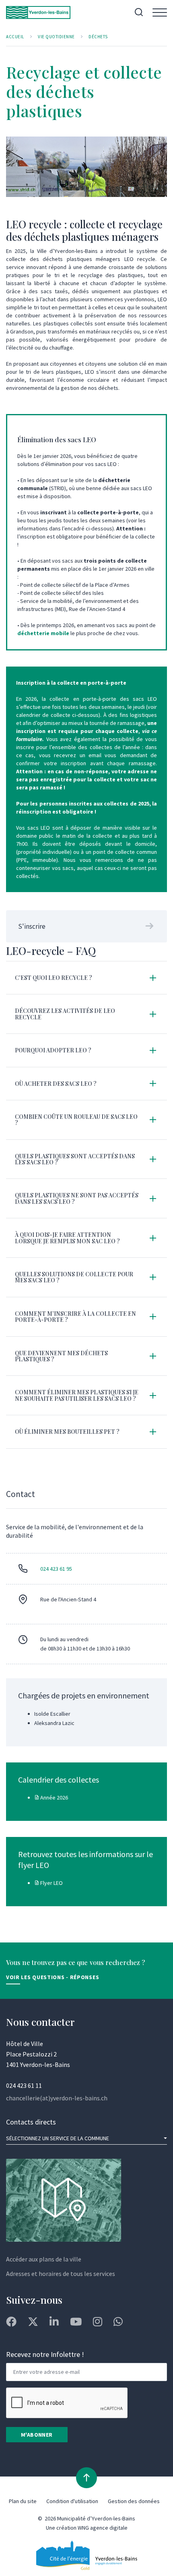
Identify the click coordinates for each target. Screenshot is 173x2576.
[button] (86, 978)
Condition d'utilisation (72, 2501)
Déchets (98, 37)
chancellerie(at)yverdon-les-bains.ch (57, 2098)
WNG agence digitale (103, 2528)
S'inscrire (32, 926)
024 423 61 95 (56, 1569)
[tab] (86, 978)
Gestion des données (134, 2501)
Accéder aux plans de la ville (44, 2259)
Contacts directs (31, 2122)
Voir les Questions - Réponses (53, 1977)
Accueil (15, 37)
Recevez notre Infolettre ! (45, 2354)
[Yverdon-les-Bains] (38, 12)
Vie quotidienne (56, 37)
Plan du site (23, 2501)
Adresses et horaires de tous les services (61, 2274)
